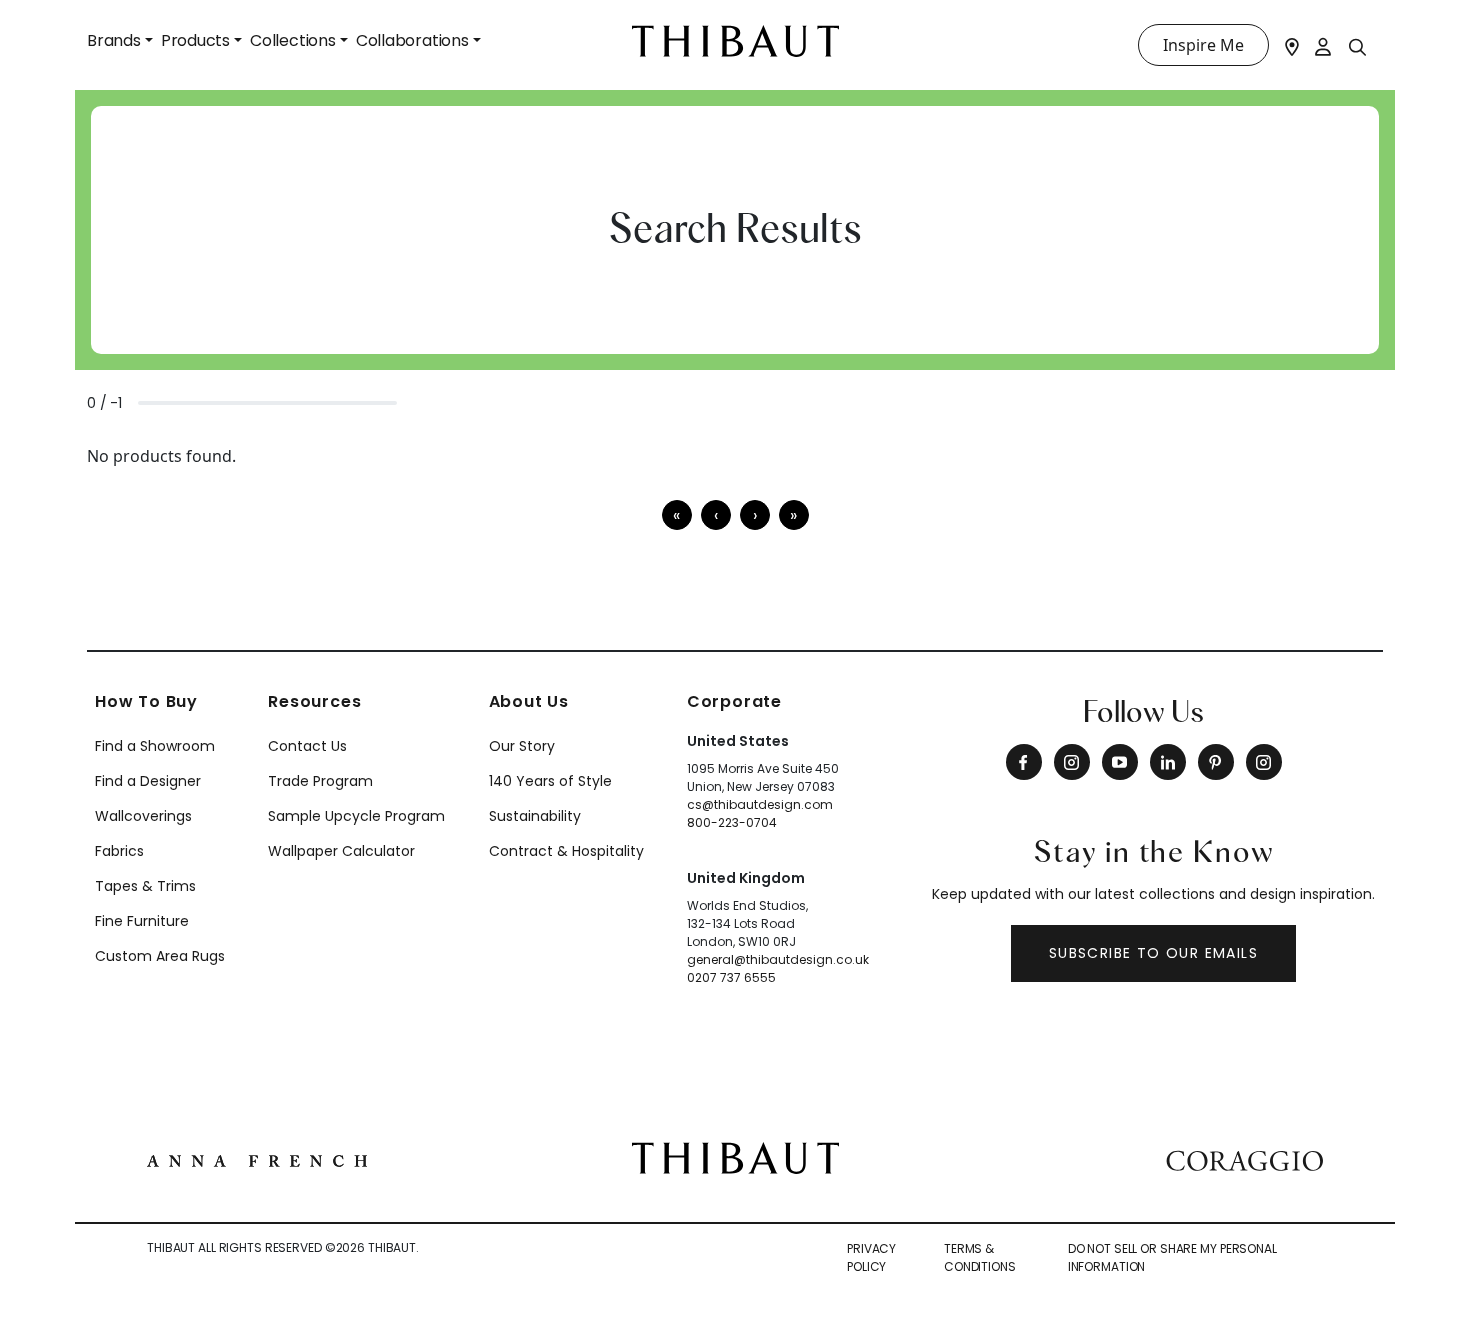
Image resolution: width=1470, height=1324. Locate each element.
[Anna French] (257, 1158)
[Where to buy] (1292, 45)
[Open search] (1358, 46)
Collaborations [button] (412, 40)
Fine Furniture (142, 921)
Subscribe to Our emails (1153, 953)
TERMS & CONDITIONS (980, 1257)
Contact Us (307, 746)
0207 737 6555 (731, 977)
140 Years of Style (550, 781)
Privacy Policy (871, 1257)
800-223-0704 (732, 822)
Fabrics (119, 851)
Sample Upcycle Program (356, 816)
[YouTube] (1120, 762)
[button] (755, 515)
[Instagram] (1072, 762)
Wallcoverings (143, 816)
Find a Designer (148, 781)
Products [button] (195, 40)
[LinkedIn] (1168, 762)
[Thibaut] (735, 1157)
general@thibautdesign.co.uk (778, 959)
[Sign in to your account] (1324, 45)
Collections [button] (293, 40)
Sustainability (535, 816)
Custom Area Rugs (160, 956)
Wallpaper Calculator (341, 851)
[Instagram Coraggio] (1264, 762)
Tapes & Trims (145, 886)
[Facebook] (1024, 762)
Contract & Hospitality (566, 851)
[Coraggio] (1244, 1158)
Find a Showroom (155, 746)
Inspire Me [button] (1203, 45)
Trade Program (320, 781)
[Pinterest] (1216, 762)
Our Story (522, 746)
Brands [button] (114, 40)
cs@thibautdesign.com (760, 804)
